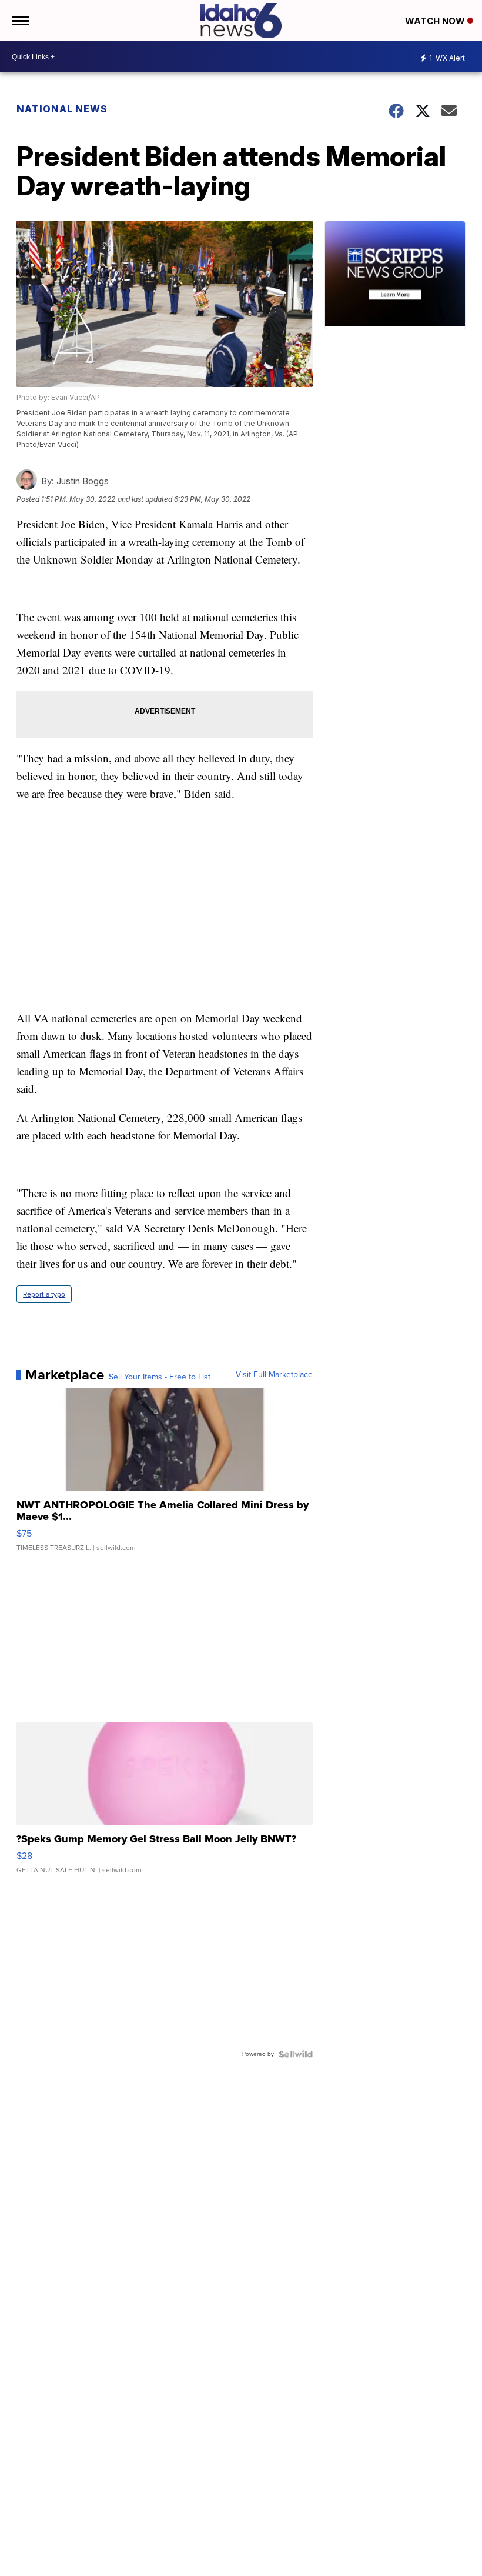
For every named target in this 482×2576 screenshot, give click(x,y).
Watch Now (436, 21)
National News (62, 109)
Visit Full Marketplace (274, 1375)
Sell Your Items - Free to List (160, 1377)
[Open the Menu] (20, 21)
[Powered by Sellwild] (296, 2054)
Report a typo (44, 1294)
